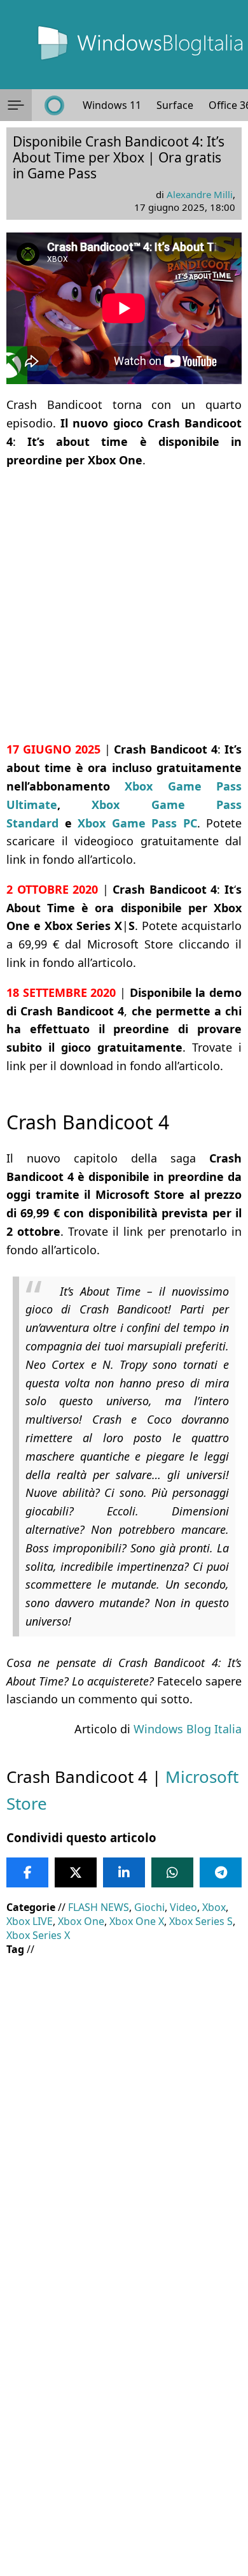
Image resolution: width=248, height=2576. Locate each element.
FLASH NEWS (99, 1907)
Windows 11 (112, 105)
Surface (175, 105)
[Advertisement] (124, 605)
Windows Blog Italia (188, 1729)
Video (183, 1907)
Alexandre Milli (200, 194)
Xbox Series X (38, 1935)
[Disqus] (124, 2403)
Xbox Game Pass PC (137, 823)
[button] (16, 105)
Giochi (149, 1907)
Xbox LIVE (30, 1921)
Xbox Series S (201, 1921)
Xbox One (81, 1921)
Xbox (214, 1907)
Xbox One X (137, 1921)
